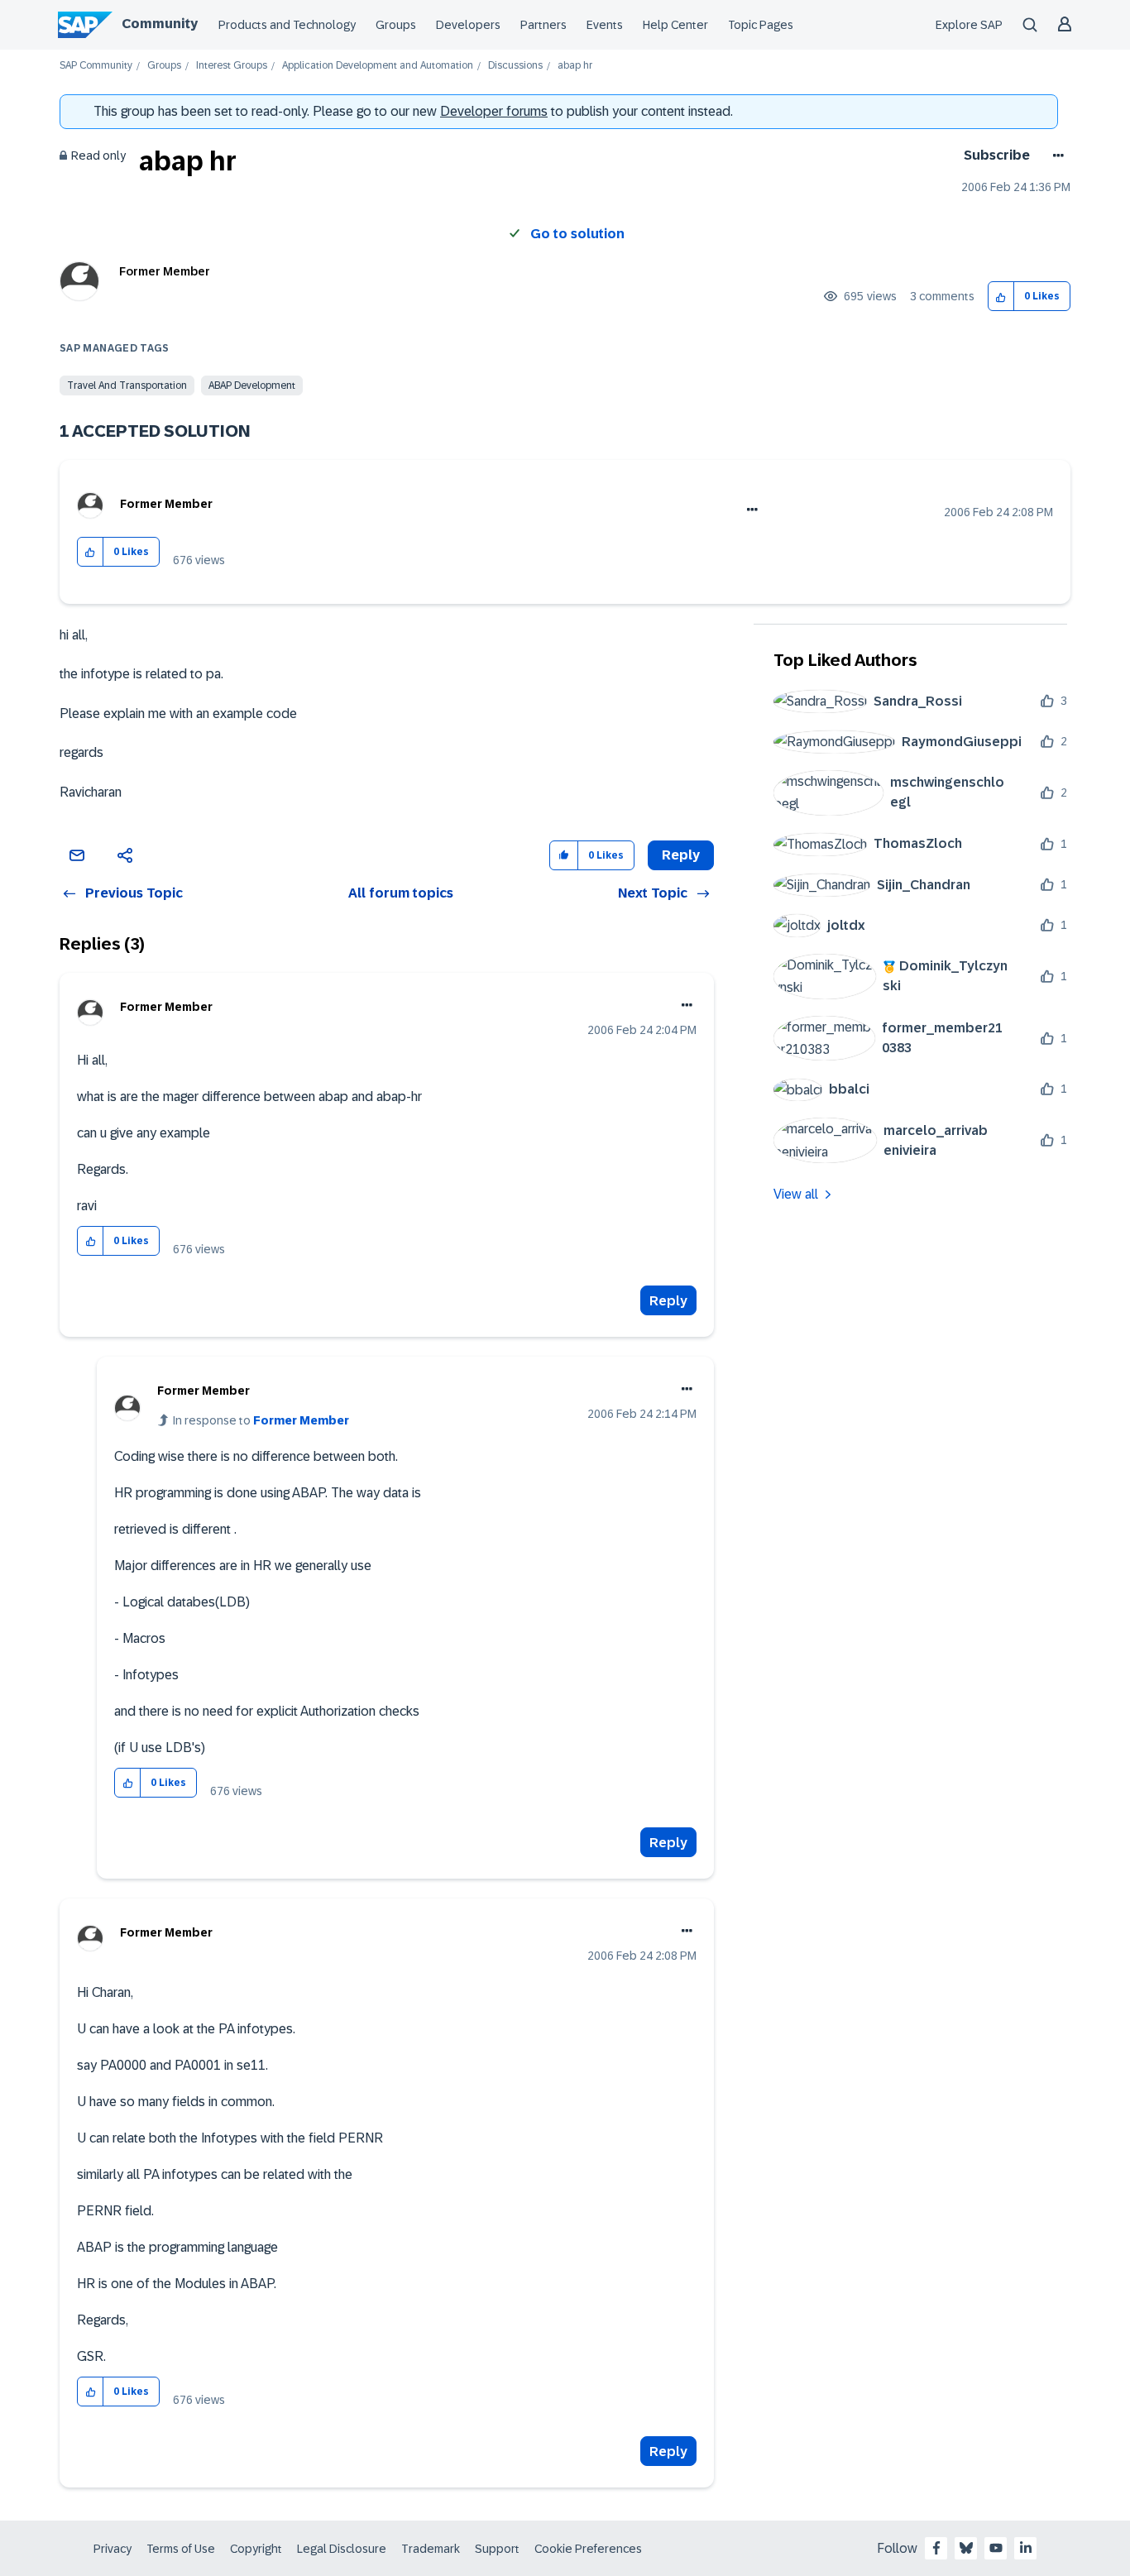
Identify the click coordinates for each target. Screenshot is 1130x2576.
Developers (468, 25)
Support (497, 2549)
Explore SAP (969, 25)
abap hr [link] (575, 66)
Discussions (515, 66)
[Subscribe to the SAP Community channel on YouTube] (996, 2548)
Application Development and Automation (378, 66)
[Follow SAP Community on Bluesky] (966, 2548)
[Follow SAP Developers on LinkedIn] (1026, 2548)
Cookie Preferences (588, 2549)
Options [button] (1055, 156)
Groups (396, 25)
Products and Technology (287, 25)
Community (160, 24)
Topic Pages (761, 25)
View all (796, 1194)
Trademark (431, 2549)
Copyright (256, 2549)
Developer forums (494, 111)
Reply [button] (681, 855)
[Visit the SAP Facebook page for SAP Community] (936, 2548)
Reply (668, 1301)
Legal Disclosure (342, 2549)
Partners (543, 25)
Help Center (675, 25)
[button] (1001, 297)
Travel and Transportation (127, 385)
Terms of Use (181, 2549)
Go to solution (577, 234)
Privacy (113, 2549)
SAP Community (96, 66)
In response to (261, 1420)
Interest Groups (232, 66)
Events (605, 25)
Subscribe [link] (997, 155)
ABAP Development (252, 385)
